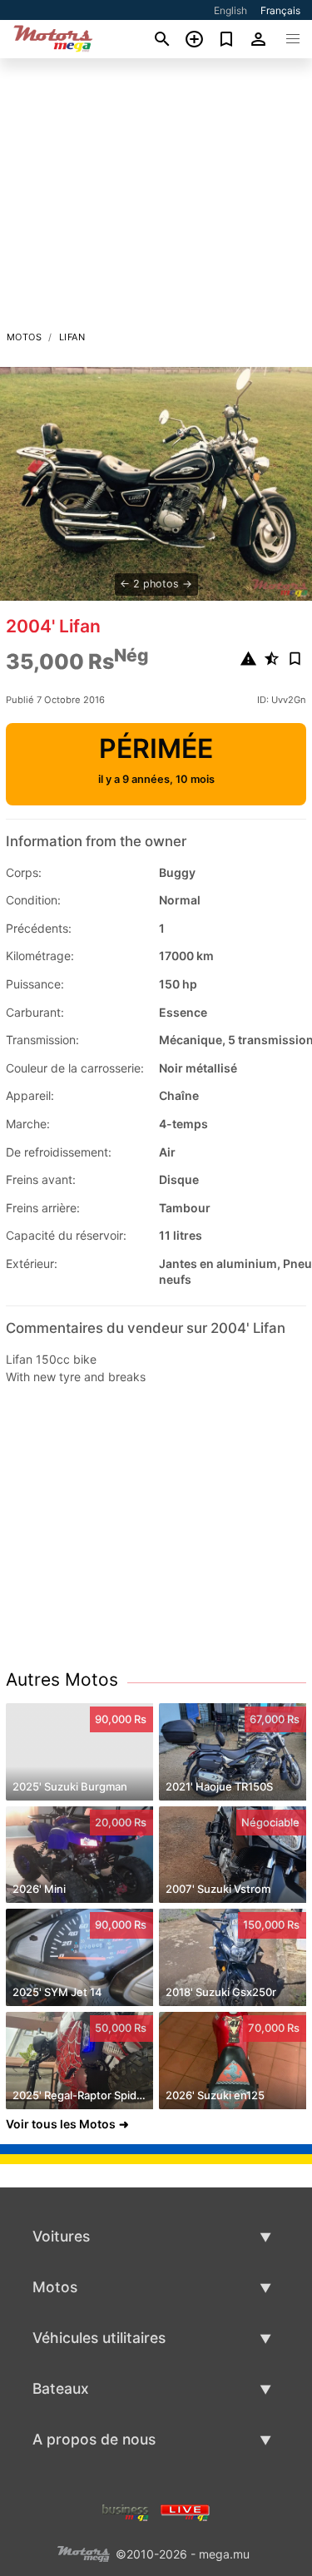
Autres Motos (62, 1679)
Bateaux (61, 2388)
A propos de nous (94, 2439)
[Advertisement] (156, 199)
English (230, 10)
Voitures (61, 2236)
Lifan (72, 337)
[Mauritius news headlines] (185, 2512)
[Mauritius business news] (126, 2512)
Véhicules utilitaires (99, 2338)
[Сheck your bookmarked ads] (227, 39)
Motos (24, 337)
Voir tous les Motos (61, 2124)
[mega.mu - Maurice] (83, 2553)
